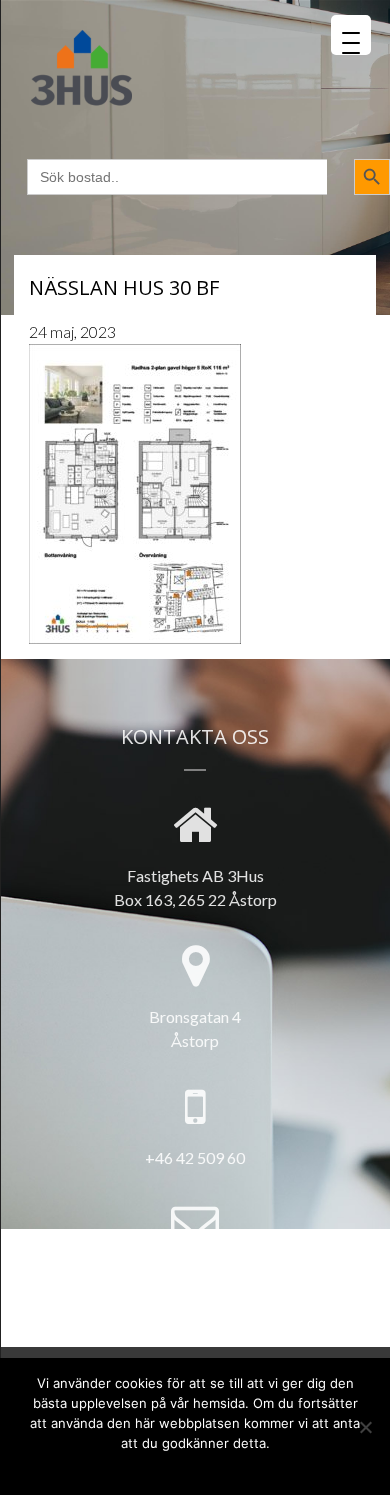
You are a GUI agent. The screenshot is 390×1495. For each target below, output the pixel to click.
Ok (117, 1467)
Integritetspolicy (227, 1467)
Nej (149, 1467)
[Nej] (365, 1427)
